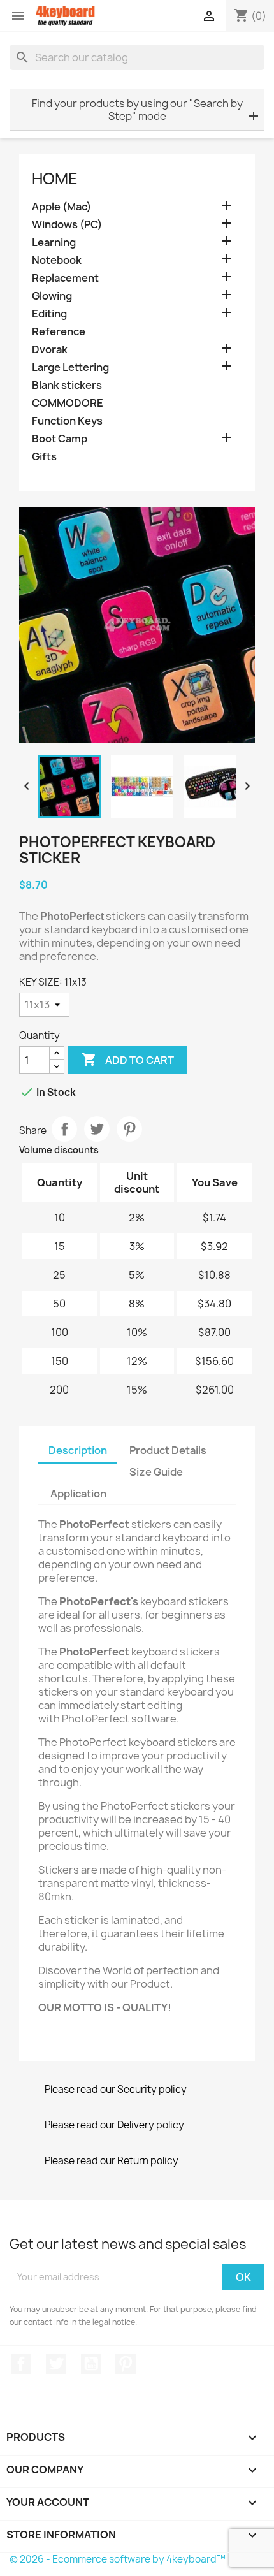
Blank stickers (67, 385)
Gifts (44, 457)
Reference (59, 332)
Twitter (56, 2364)
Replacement (65, 278)
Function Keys (67, 421)
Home (55, 178)
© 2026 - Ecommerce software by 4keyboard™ (118, 2559)
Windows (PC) (67, 225)
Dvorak (50, 350)
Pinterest (129, 1129)
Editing (49, 314)
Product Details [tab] (168, 1450)
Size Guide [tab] (156, 1472)
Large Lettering (70, 367)
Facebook (21, 2364)
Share (64, 1129)
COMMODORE (68, 403)
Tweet (97, 1129)
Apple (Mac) (61, 207)
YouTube (91, 2364)
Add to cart (128, 1059)
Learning (54, 243)
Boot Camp (60, 439)
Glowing (52, 296)
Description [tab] (78, 1450)
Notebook (57, 260)
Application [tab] (78, 1494)
